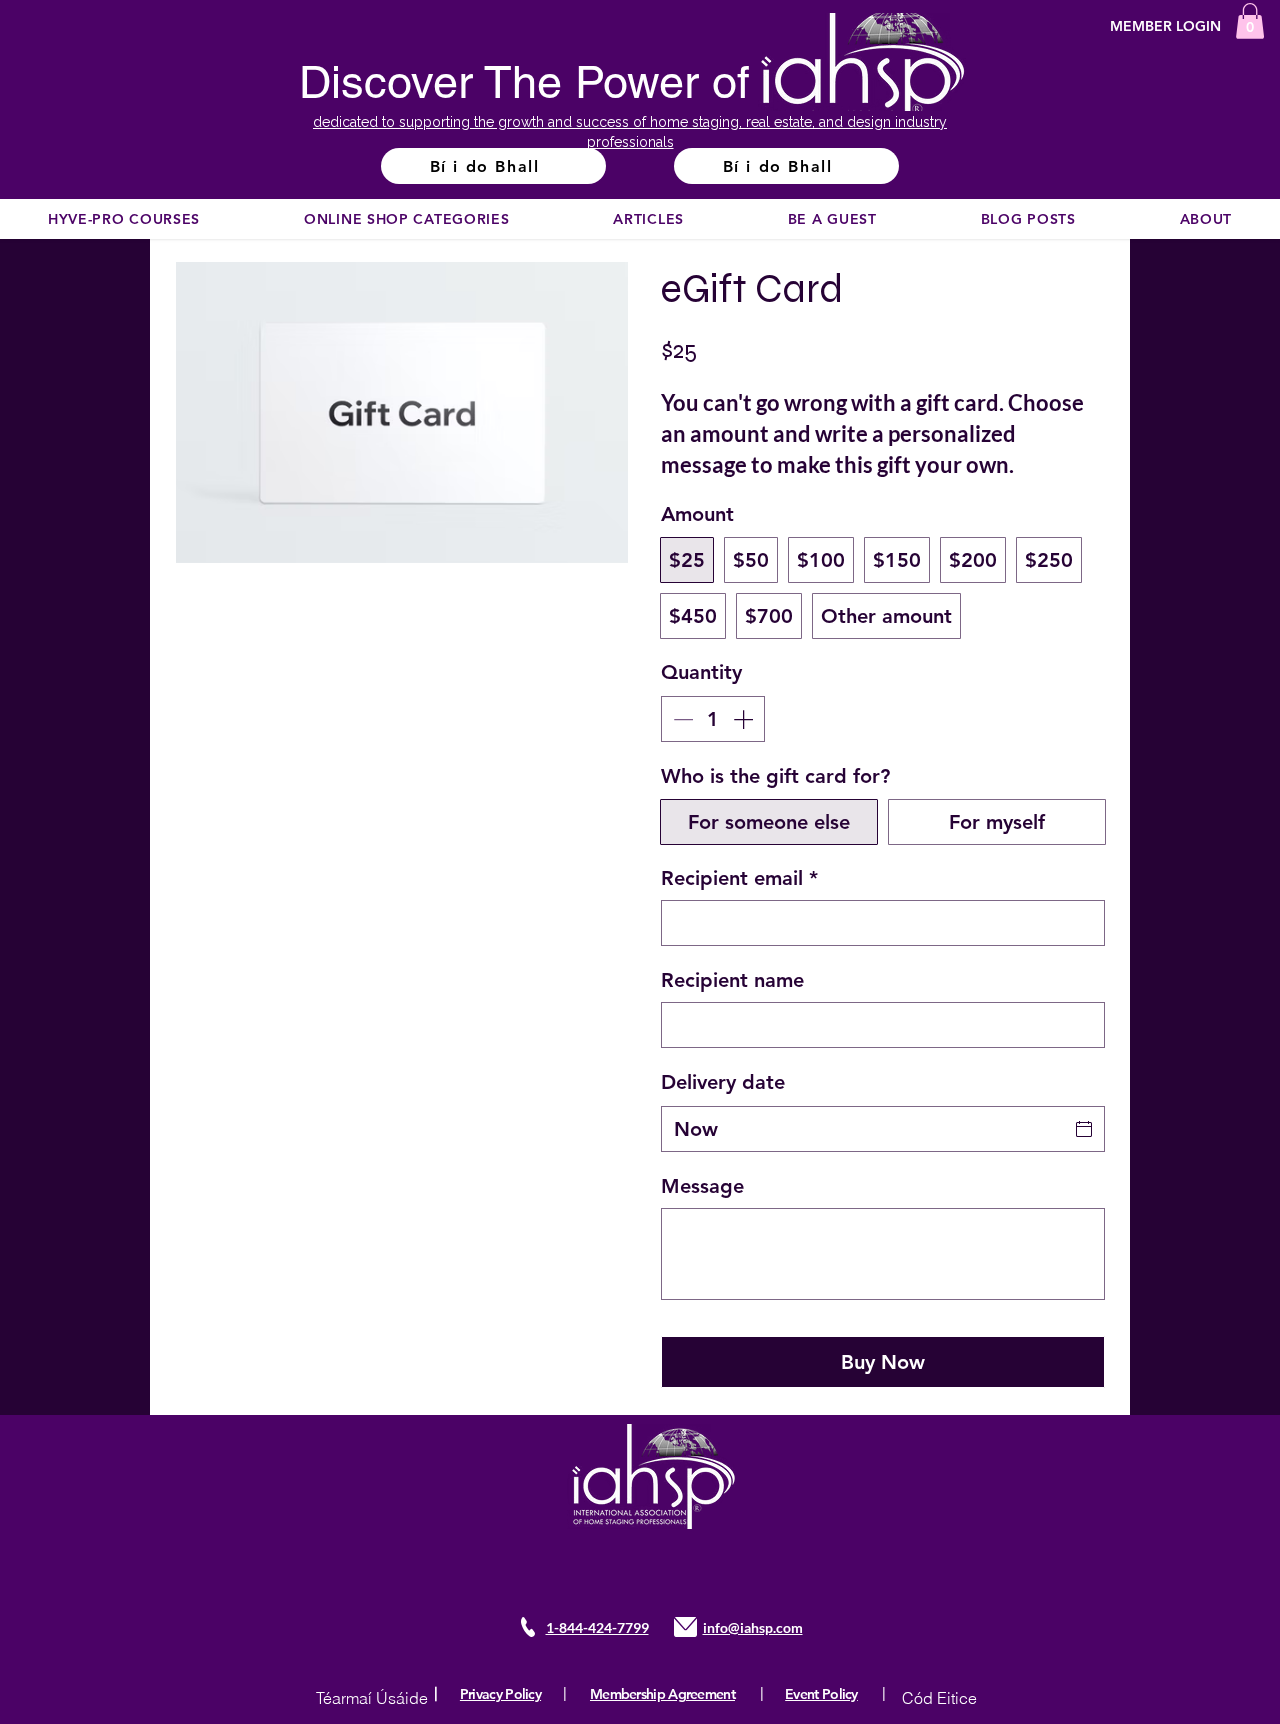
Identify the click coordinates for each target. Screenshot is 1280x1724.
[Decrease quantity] (681, 719)
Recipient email (739, 878)
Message (702, 1186)
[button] (1250, 21)
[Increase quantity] (745, 719)
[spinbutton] (713, 719)
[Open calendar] (1084, 1129)
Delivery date (723, 1082)
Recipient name (732, 980)
